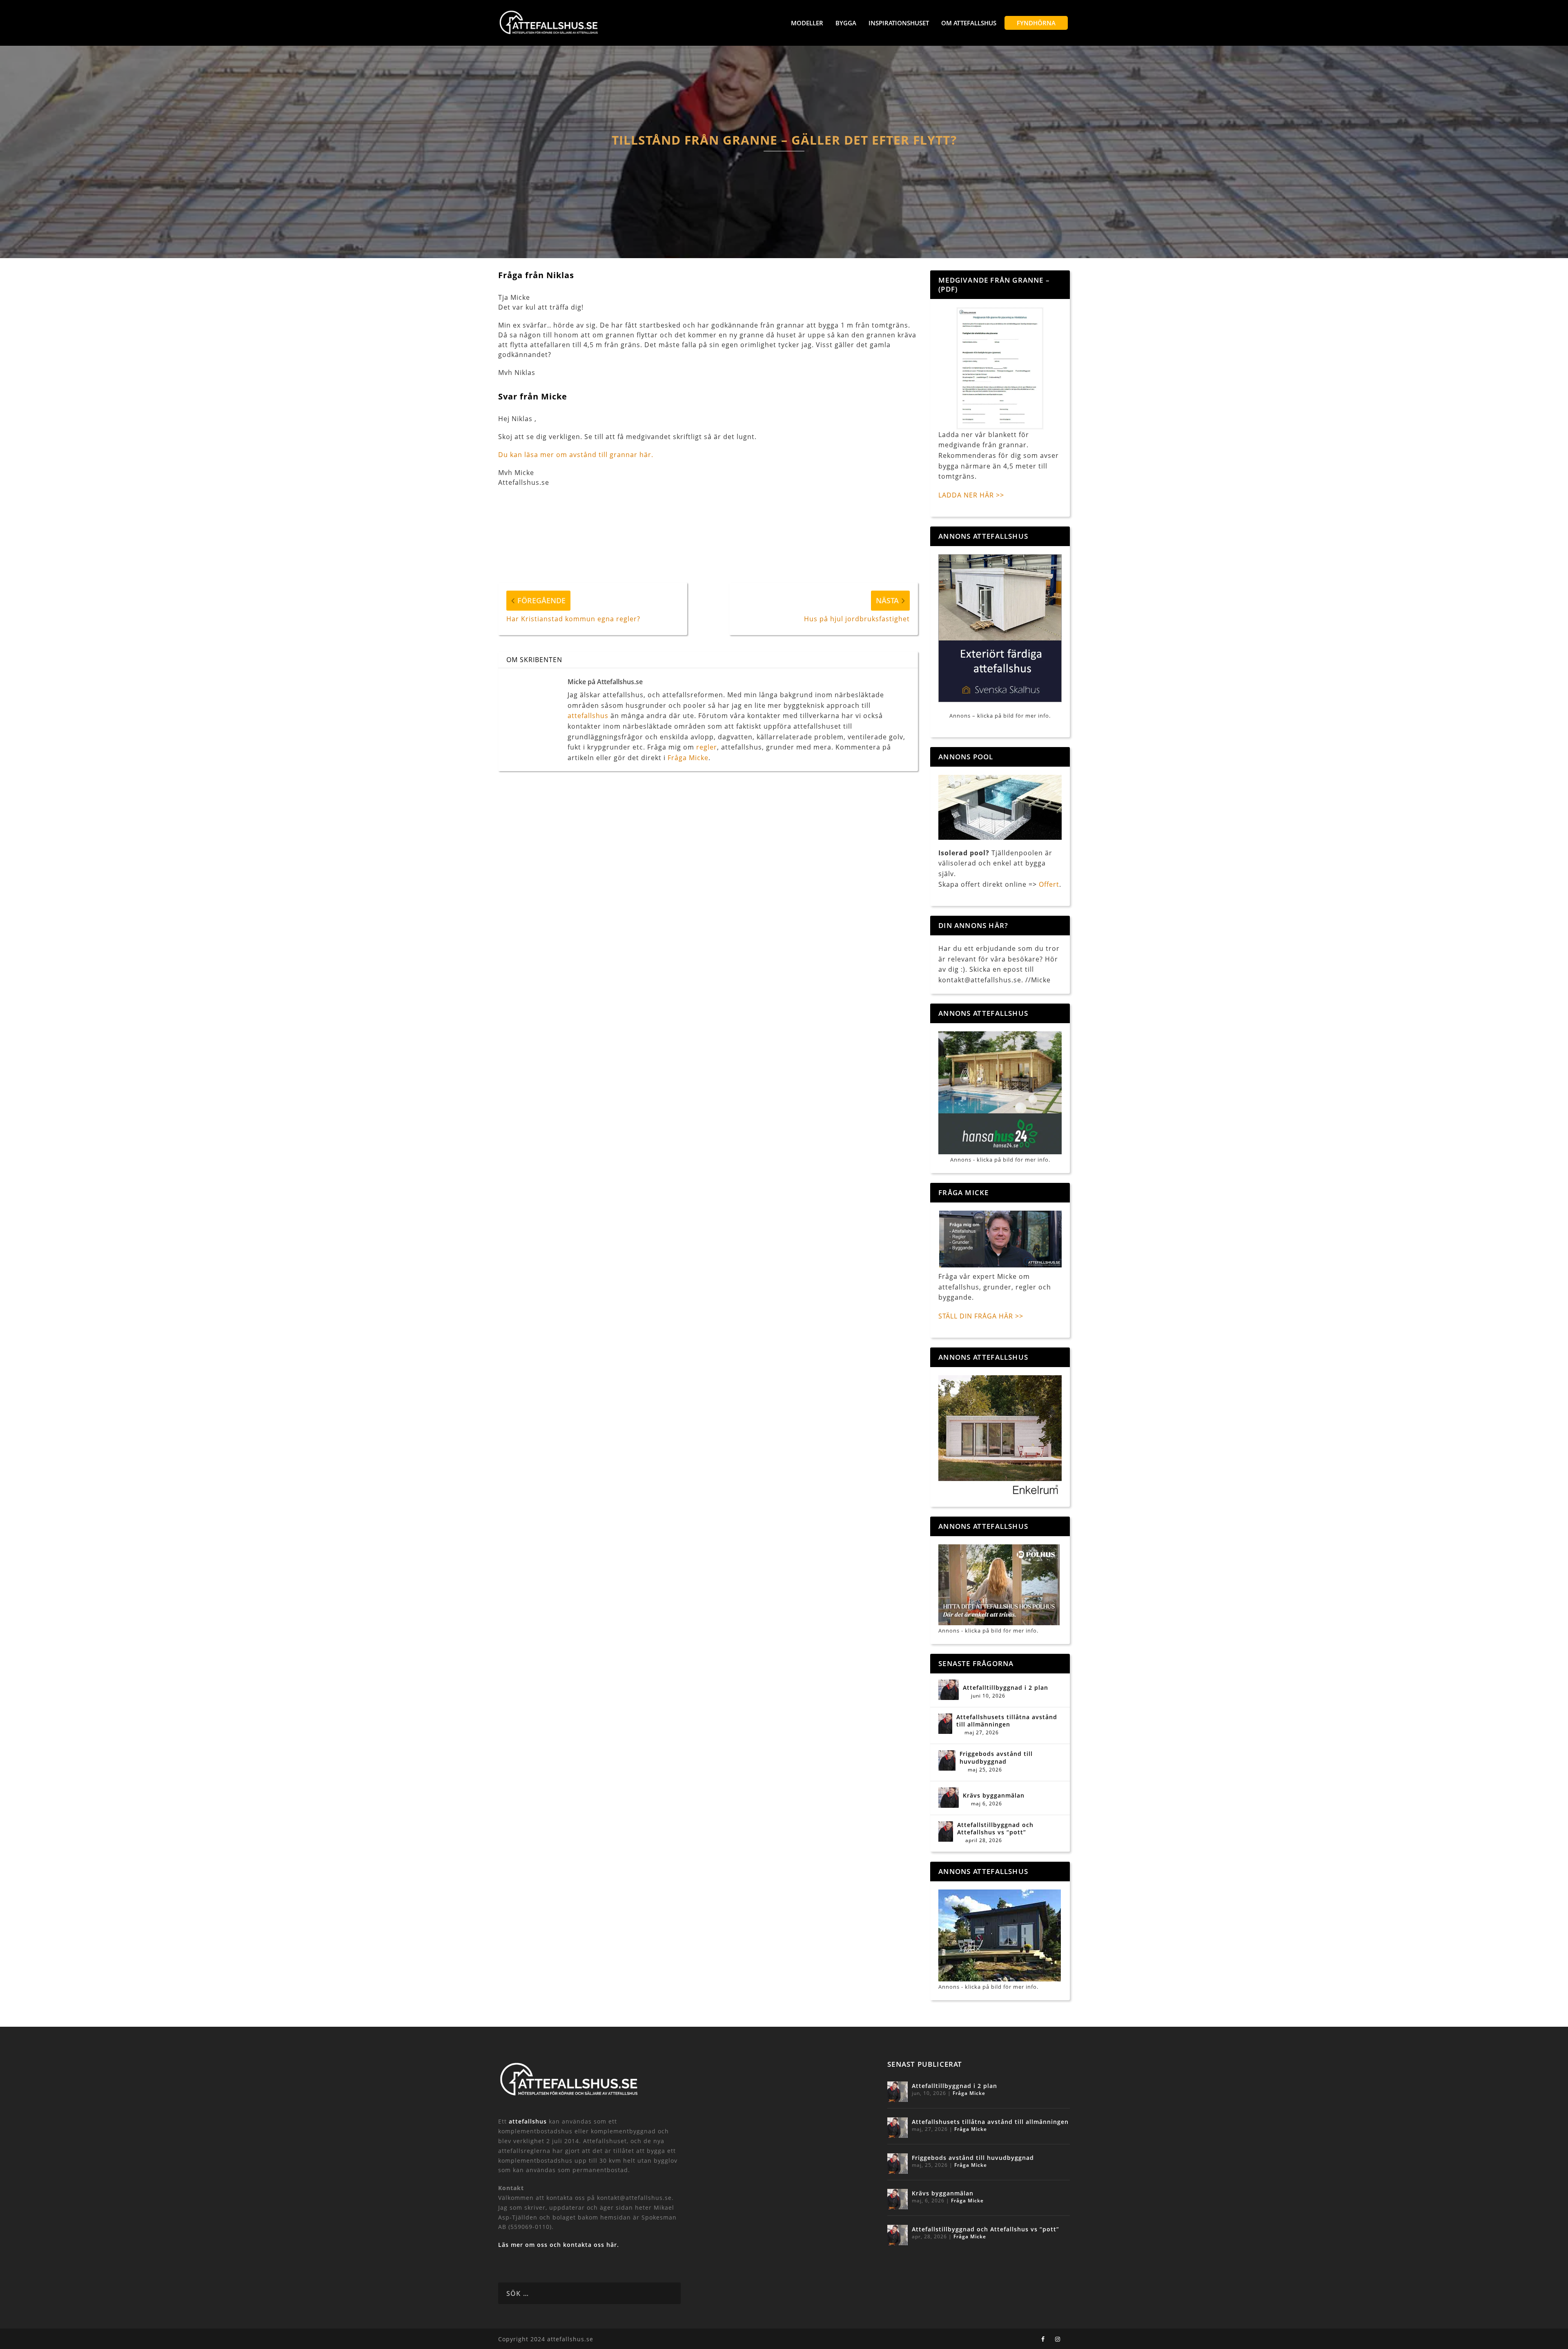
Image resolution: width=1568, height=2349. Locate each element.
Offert (1049, 884)
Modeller (807, 23)
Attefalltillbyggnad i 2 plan (1006, 1688)
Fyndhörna (1036, 23)
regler (707, 747)
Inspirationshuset (899, 23)
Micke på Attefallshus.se (605, 682)
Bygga (846, 23)
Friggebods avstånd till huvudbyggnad (996, 1758)
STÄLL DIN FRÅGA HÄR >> (981, 1316)
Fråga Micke (688, 758)
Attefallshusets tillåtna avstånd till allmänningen (1007, 1721)
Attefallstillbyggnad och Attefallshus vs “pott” (995, 1829)
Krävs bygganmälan (994, 1796)
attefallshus (588, 716)
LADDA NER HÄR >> (971, 495)
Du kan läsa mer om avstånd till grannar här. (576, 455)
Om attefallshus (969, 23)
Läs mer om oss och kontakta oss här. (559, 2245)
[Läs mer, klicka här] (1000, 1437)
